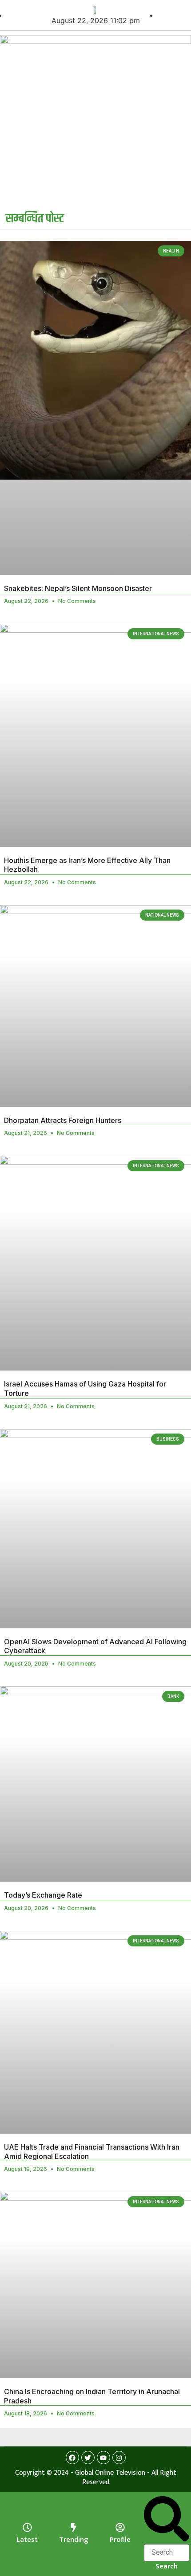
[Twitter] (88, 2458)
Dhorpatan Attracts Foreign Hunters (63, 1120)
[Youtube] (103, 2458)
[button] (167, 2520)
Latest (27, 2540)
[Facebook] (72, 2458)
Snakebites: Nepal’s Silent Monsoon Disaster (78, 588)
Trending (74, 2540)
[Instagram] (119, 2458)
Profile (120, 2540)
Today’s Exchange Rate (43, 1895)
